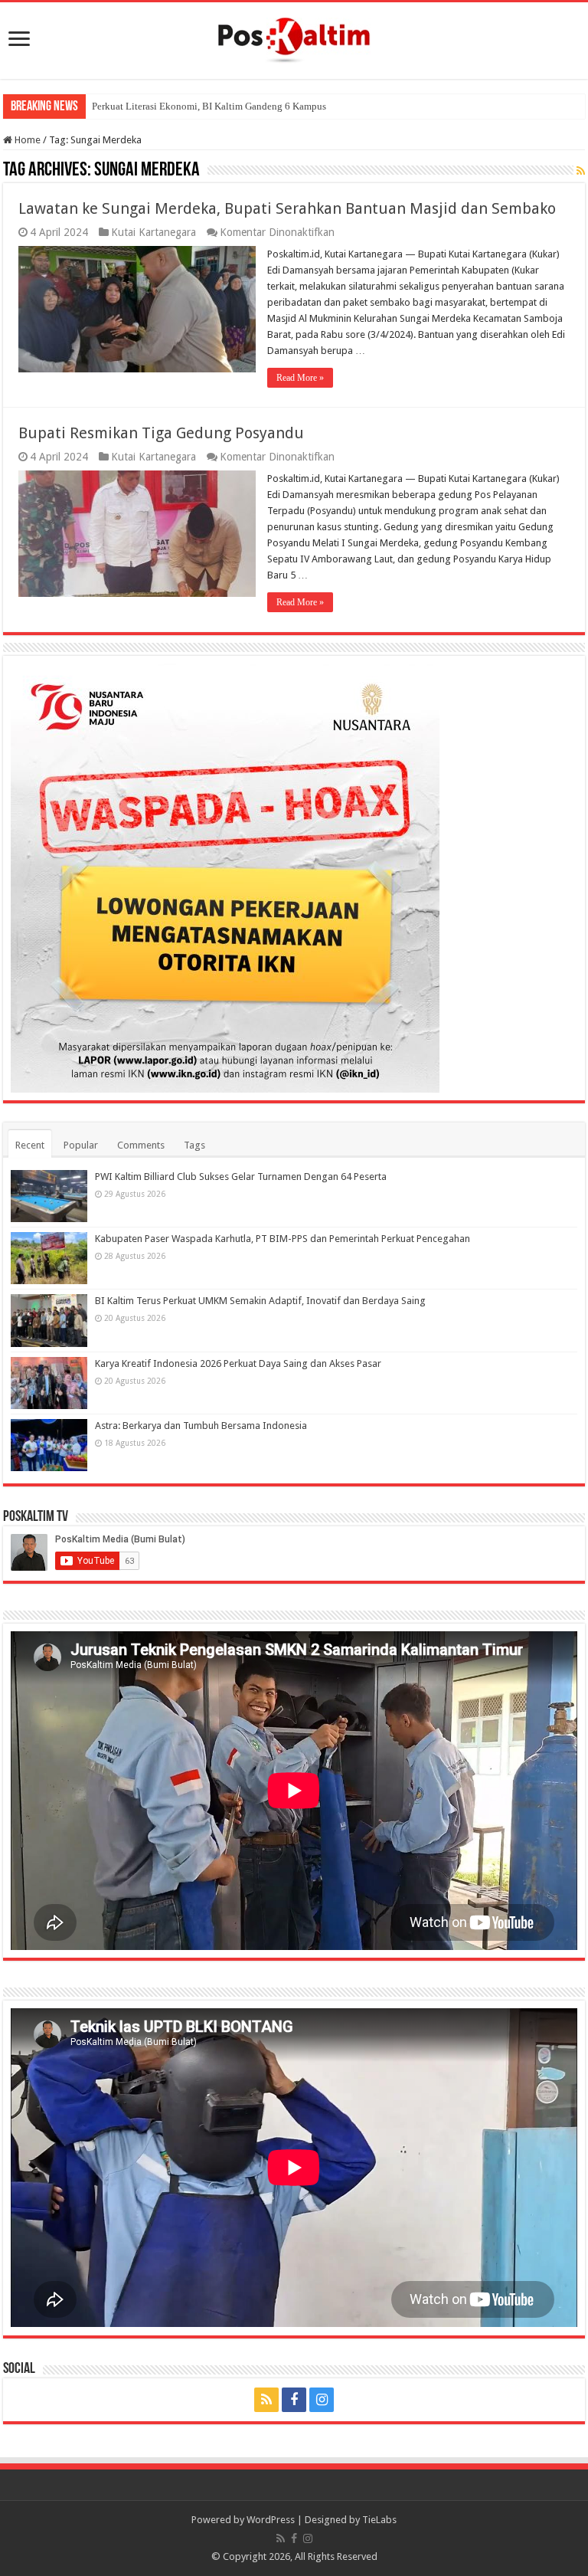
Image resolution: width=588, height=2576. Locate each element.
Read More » (300, 378)
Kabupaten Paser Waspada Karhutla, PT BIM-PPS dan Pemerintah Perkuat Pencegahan (283, 1239)
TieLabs (379, 2520)
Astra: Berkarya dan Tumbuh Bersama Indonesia (201, 1426)
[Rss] (266, 2400)
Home (26, 140)
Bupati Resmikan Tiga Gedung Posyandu (161, 433)
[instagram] (322, 2400)
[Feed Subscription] (581, 171)
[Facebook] (294, 2400)
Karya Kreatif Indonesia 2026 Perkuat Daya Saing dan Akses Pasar (238, 1363)
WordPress (271, 2520)
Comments (141, 1145)
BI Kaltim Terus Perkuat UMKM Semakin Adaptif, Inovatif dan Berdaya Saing (260, 1301)
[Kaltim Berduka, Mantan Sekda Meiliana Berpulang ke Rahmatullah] (92, 100)
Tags (194, 1145)
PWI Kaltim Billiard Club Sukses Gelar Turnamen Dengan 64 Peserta (241, 1177)
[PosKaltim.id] (294, 38)
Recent (30, 1145)
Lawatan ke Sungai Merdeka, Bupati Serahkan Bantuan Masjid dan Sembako (287, 208)
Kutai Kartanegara (154, 232)
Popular (81, 1145)
